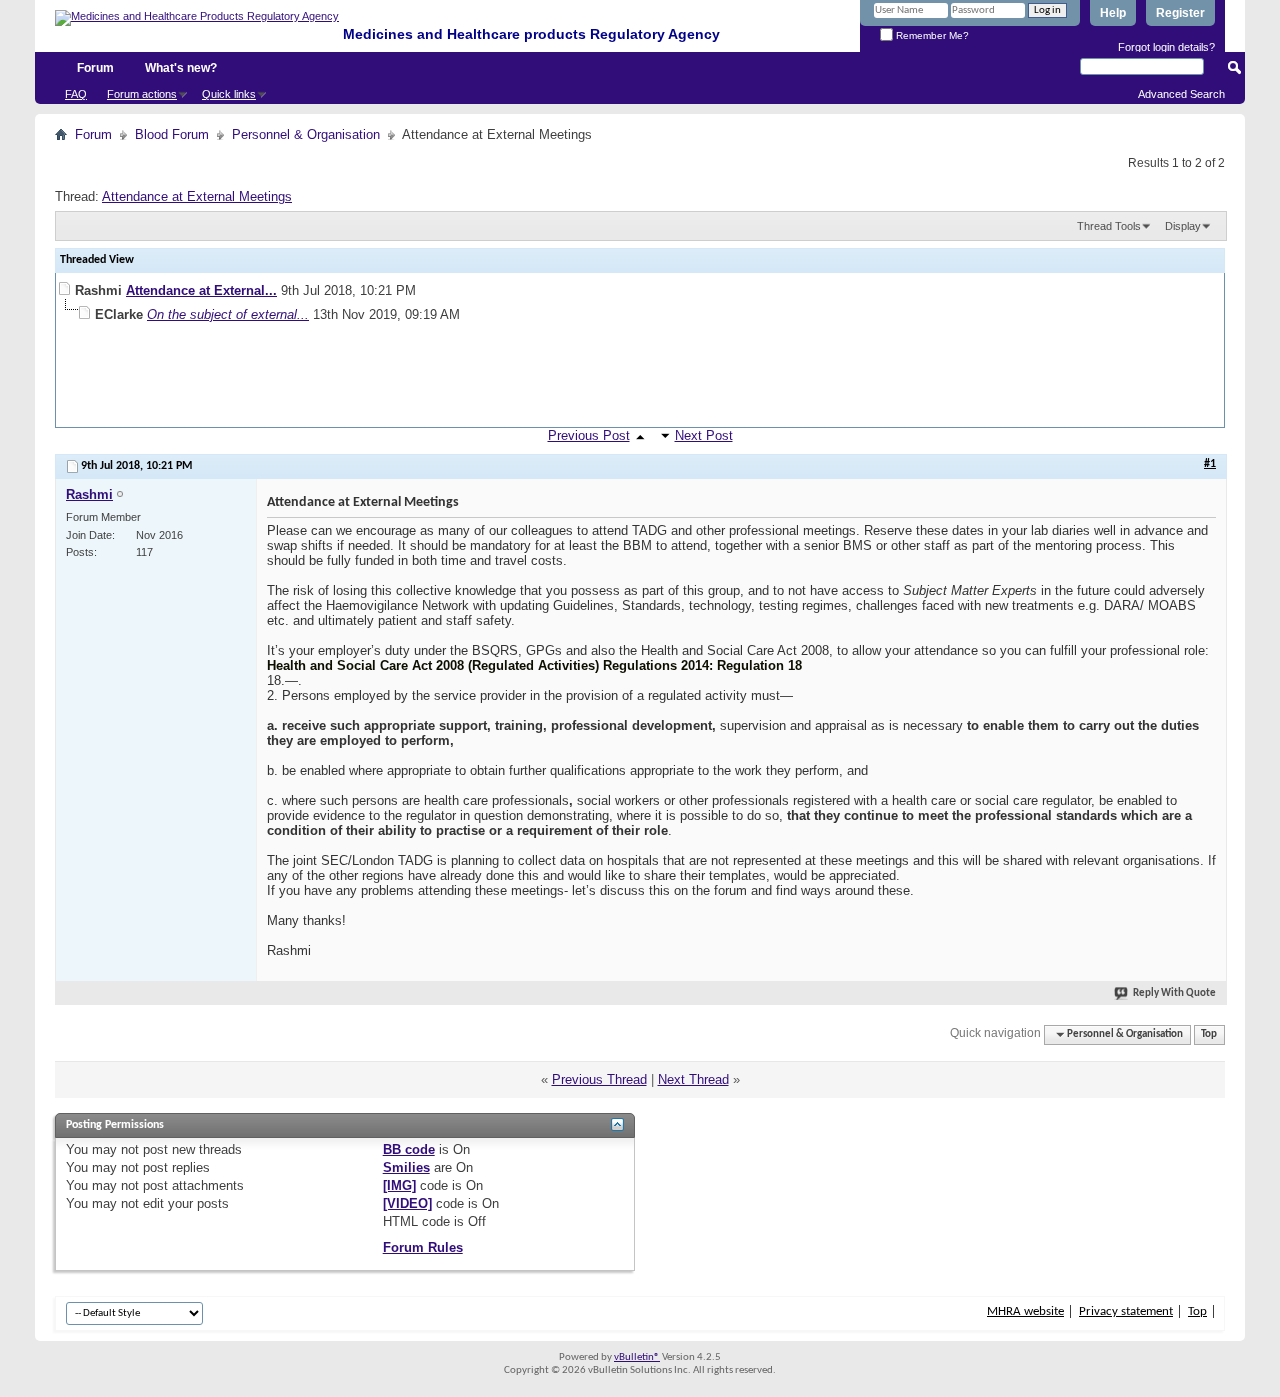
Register (1180, 13)
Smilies (406, 1167)
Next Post (704, 435)
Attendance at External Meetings (197, 196)
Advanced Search (1181, 94)
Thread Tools (1109, 226)
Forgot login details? (1166, 47)
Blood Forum (172, 134)
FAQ (76, 94)
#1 (1210, 464)
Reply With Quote (1174, 993)
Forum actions (142, 94)
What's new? (181, 68)
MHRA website (1025, 1311)
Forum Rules (423, 1247)
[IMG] (399, 1185)
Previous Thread (599, 1079)
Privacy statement (1126, 1311)
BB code (409, 1149)
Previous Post (589, 435)
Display (1183, 226)
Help (1113, 13)
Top (1209, 1034)
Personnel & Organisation (306, 134)
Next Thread (693, 1079)
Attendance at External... (201, 290)
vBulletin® (637, 1357)
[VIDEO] (407, 1203)
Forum (95, 68)
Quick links (229, 94)
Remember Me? (931, 35)
